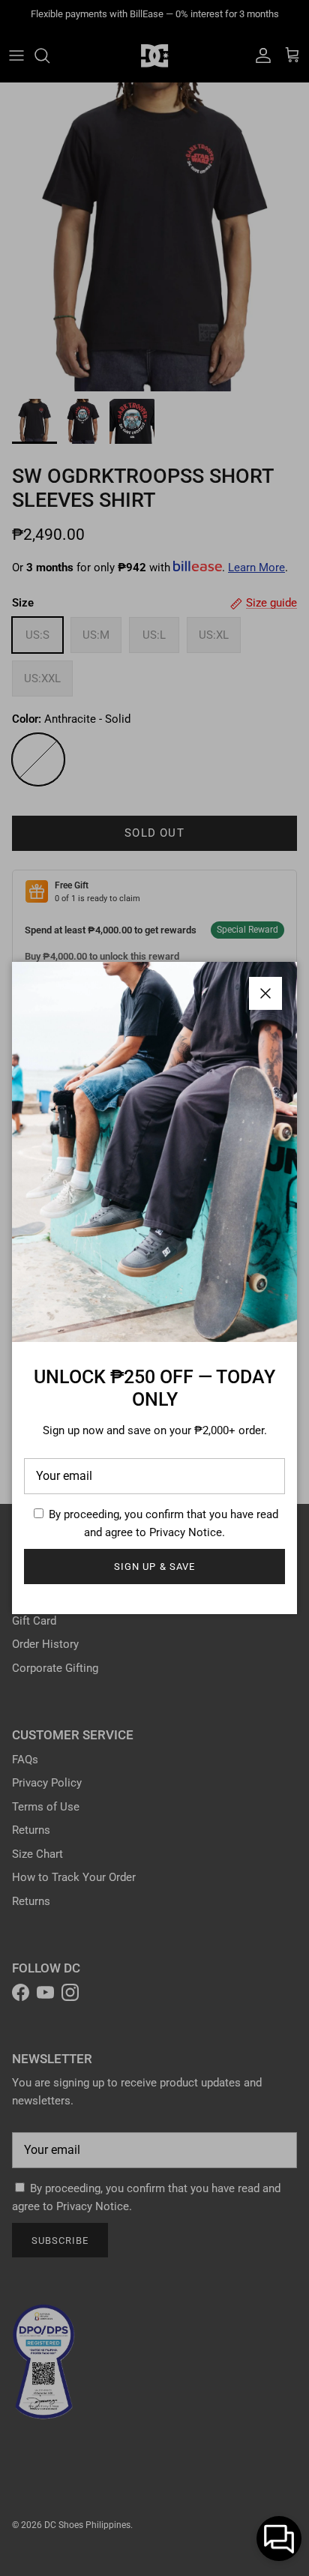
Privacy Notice (186, 1532)
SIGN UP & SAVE (154, 1567)
